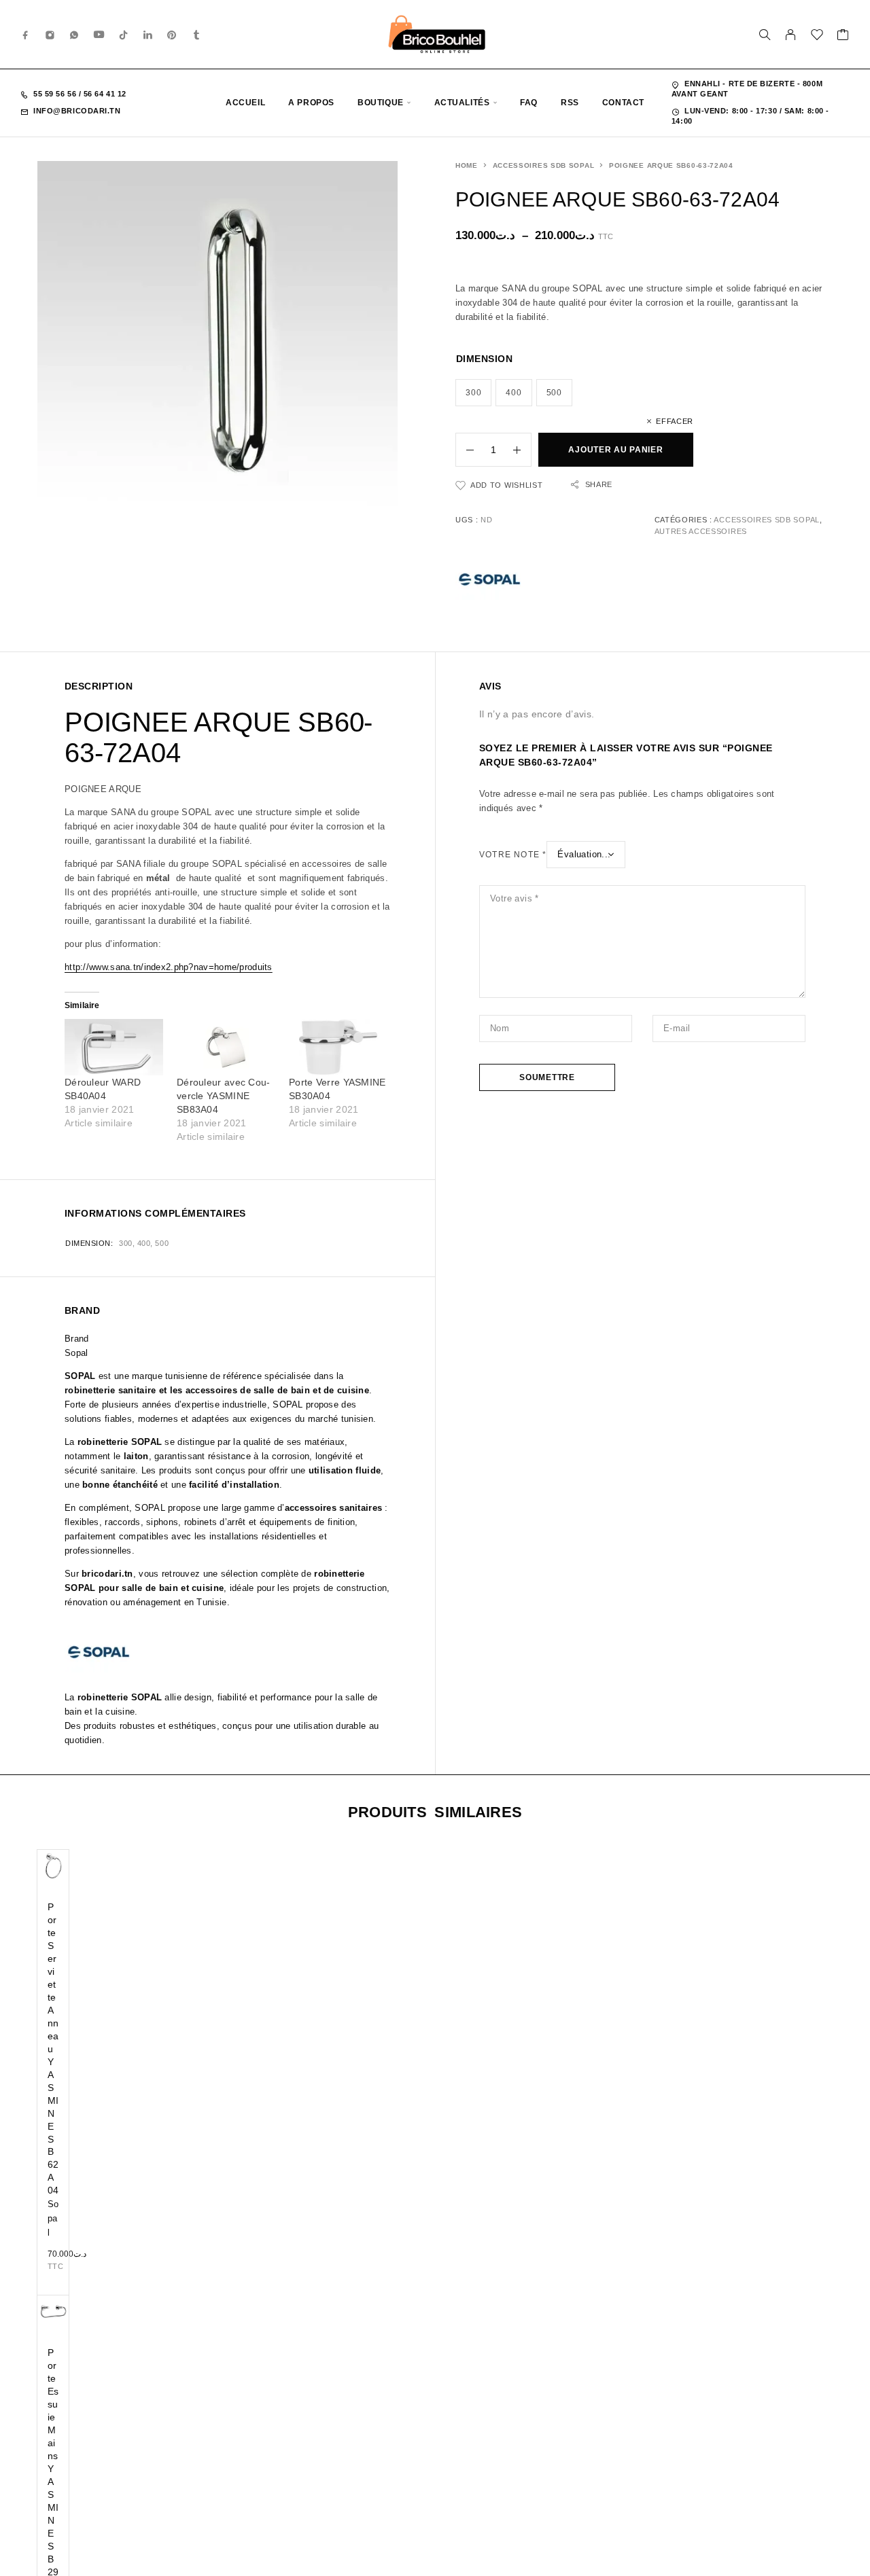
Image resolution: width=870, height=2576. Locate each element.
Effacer (675, 421)
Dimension (484, 359)
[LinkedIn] (148, 34)
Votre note (513, 855)
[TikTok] (124, 34)
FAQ (529, 103)
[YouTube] (99, 34)
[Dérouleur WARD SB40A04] (114, 1047)
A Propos (311, 103)
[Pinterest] (172, 34)
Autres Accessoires (701, 531)
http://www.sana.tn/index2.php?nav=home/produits (169, 967)
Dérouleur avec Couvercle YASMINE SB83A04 (223, 1096)
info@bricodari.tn (77, 111)
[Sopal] (489, 582)
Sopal (53, 2218)
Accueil (245, 103)
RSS (570, 103)
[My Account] (791, 35)
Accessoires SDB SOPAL (544, 165)
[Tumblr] (196, 34)
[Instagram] (50, 34)
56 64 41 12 (104, 94)
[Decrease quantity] (465, 450)
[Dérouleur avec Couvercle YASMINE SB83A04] (226, 1047)
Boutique (381, 103)
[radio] (473, 393)
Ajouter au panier (615, 450)
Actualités (462, 103)
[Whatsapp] (74, 34)
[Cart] (843, 37)
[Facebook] (26, 34)
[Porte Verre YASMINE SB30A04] (338, 1047)
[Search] (765, 35)
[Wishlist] (817, 37)
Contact (623, 103)
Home (467, 165)
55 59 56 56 (56, 94)
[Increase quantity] (522, 450)
